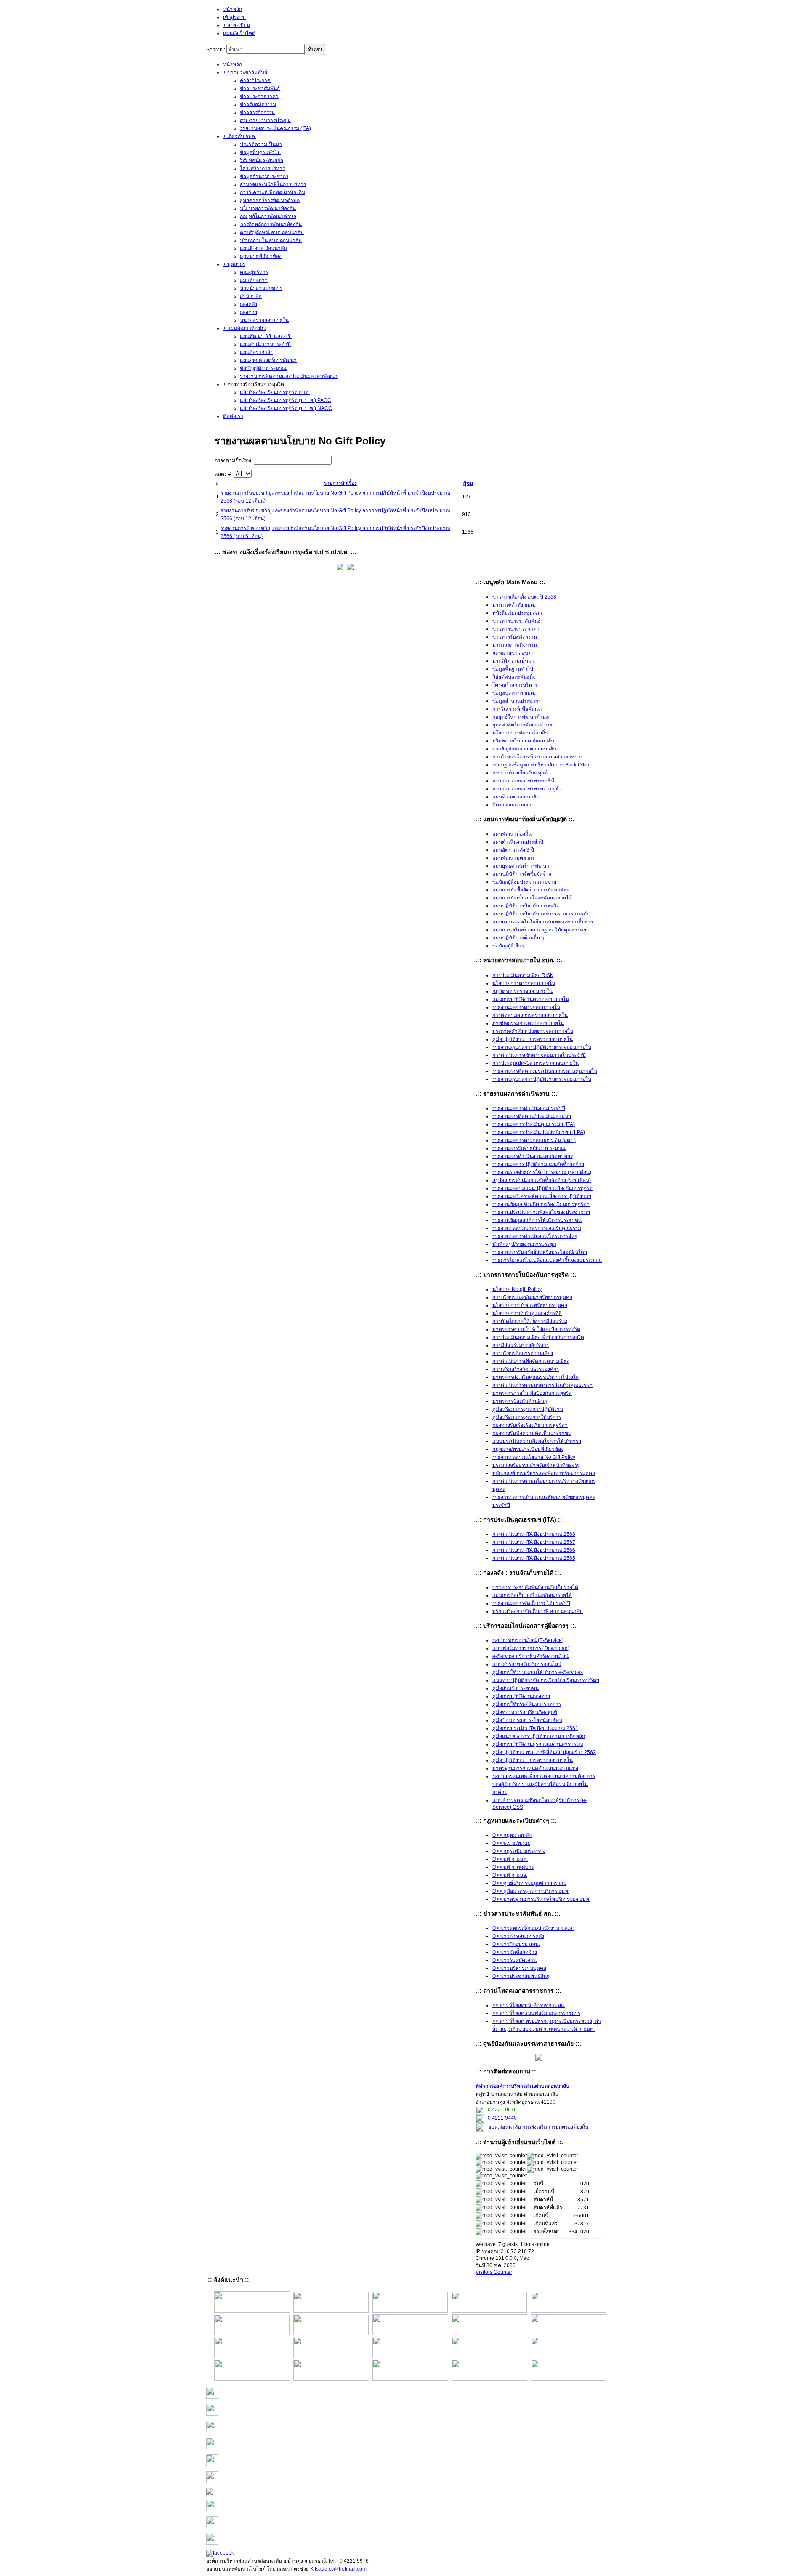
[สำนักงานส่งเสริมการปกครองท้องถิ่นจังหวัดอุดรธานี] (489, 2311)
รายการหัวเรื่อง (340, 483)
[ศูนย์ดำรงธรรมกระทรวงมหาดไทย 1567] (252, 2356)
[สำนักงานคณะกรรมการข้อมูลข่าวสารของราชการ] (568, 2311)
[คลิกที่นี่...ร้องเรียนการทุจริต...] (340, 569)
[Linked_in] (212, 2526)
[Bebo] (212, 2414)
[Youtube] (210, 2493)
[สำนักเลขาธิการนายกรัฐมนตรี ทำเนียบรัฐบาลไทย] (569, 2334)
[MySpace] (212, 2481)
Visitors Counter (494, 2272)
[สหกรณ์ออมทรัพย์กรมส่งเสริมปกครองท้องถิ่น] (410, 2311)
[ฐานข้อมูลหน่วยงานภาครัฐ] (410, 2356)
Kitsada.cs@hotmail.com (338, 2569)
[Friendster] (212, 2448)
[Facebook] (220, 2553)
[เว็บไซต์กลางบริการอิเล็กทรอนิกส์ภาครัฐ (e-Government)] (569, 2379)
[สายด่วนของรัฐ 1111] (252, 2334)
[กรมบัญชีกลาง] (252, 2379)
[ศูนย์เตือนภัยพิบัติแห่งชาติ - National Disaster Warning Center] (331, 2356)
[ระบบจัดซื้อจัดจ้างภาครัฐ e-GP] (331, 2379)
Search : (216, 50)
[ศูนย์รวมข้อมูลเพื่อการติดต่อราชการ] (489, 2356)
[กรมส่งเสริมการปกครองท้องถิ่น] (331, 2311)
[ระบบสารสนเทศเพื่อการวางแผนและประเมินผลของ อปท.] (410, 2379)
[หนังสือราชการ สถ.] (252, 2311)
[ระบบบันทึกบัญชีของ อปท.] (489, 2379)
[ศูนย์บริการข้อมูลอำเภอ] (410, 2334)
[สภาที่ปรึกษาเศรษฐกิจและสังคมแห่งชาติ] (331, 2334)
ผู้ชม (468, 483)
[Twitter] (212, 2543)
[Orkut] (212, 2464)
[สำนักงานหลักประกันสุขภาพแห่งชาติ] (569, 2356)
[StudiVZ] (212, 2397)
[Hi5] (212, 2509)
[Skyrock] (212, 2431)
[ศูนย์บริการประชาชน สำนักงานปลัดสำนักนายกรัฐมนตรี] (489, 2334)
